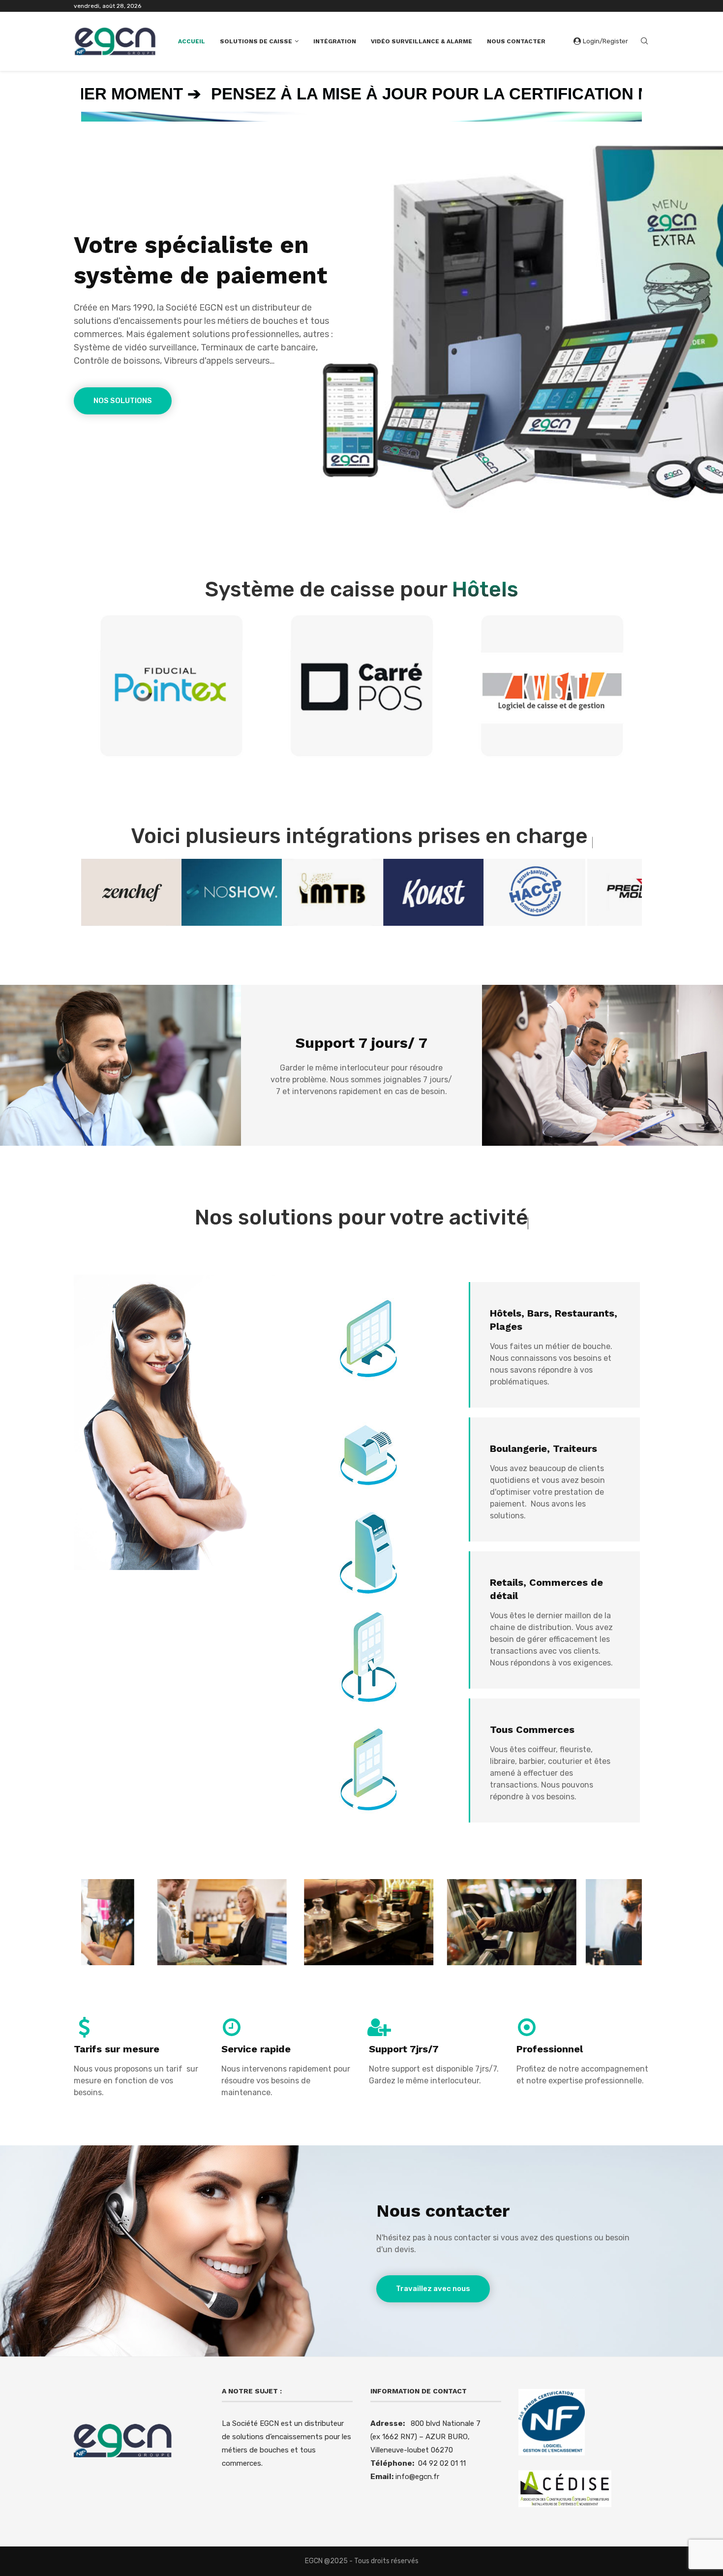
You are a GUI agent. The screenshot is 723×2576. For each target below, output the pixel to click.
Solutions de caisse (256, 41)
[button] (99, 892)
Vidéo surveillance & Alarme (422, 41)
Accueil (192, 41)
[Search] (644, 42)
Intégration (335, 41)
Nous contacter (516, 41)
